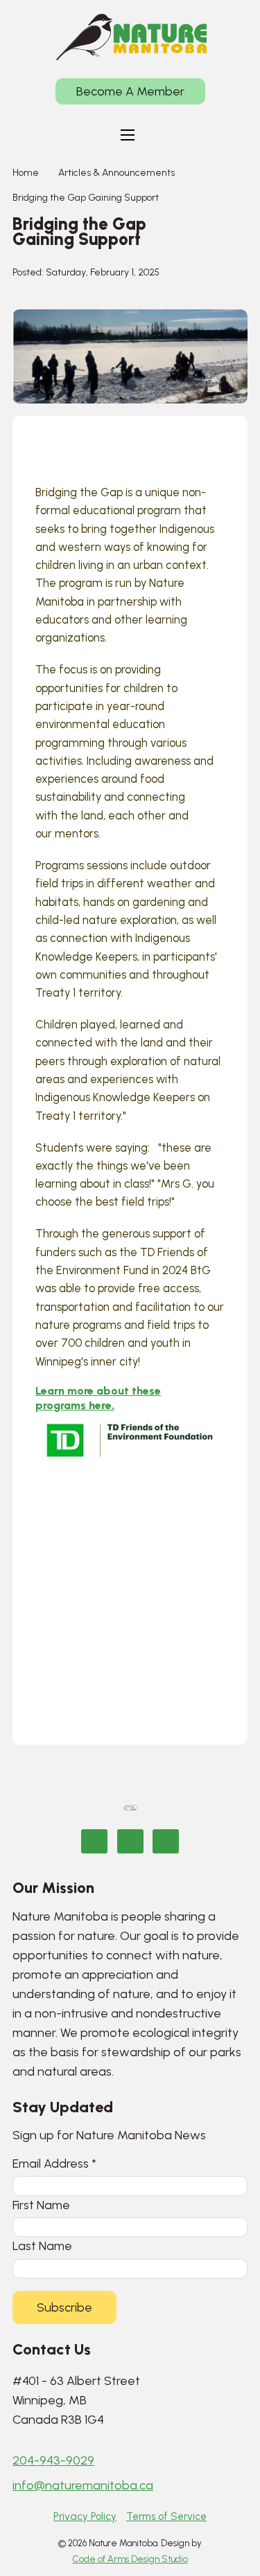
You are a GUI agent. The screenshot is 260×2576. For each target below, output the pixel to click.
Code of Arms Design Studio (130, 2559)
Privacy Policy (85, 2516)
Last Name (42, 2246)
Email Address (54, 2163)
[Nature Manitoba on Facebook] (94, 1841)
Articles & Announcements (116, 173)
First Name (41, 2205)
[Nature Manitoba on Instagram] (130, 1841)
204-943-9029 (53, 2460)
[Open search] (169, 135)
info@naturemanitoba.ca (83, 2485)
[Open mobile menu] (128, 135)
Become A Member (130, 91)
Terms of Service (166, 2516)
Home (26, 173)
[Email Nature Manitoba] (166, 1841)
